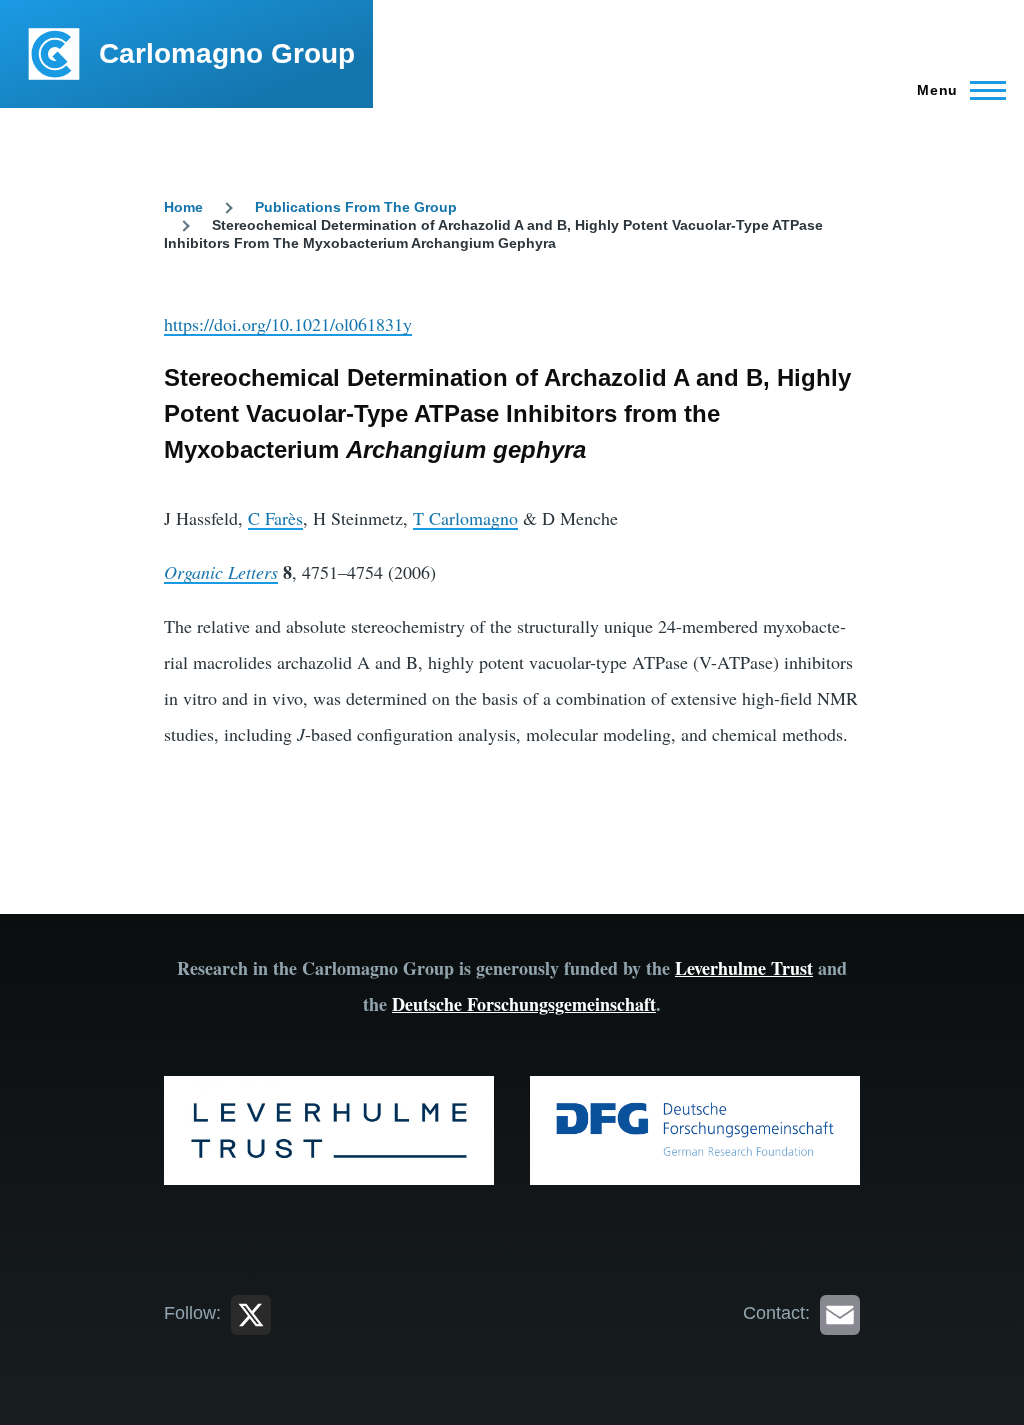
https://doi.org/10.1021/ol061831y (288, 324)
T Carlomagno (465, 518)
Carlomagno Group (227, 53)
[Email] (840, 1313)
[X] (251, 1313)
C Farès (275, 518)
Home (183, 207)
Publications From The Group (356, 207)
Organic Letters (221, 572)
